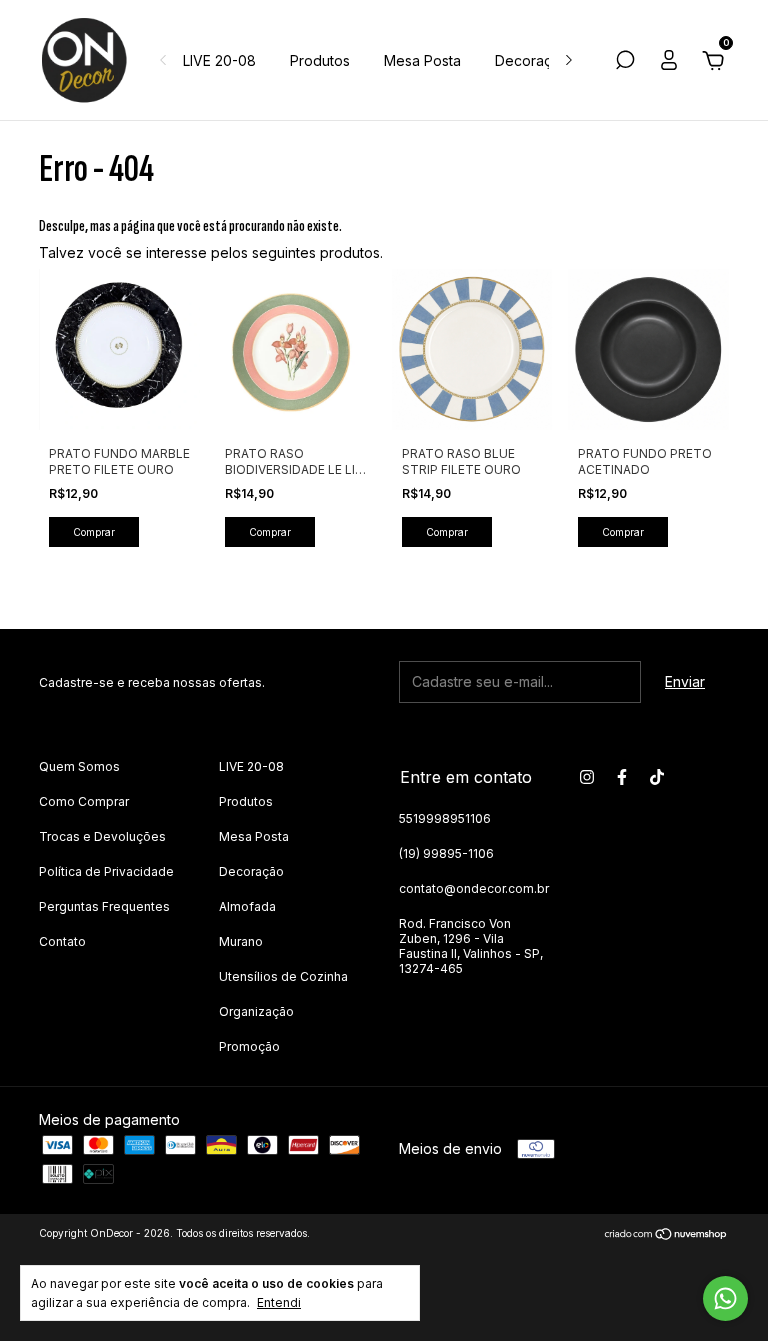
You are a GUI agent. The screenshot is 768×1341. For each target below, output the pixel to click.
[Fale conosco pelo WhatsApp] (725, 1298)
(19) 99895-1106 (446, 853)
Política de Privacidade (106, 871)
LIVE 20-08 (219, 60)
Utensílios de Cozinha (283, 976)
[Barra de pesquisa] (625, 62)
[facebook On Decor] (622, 777)
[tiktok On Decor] (657, 777)
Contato (62, 941)
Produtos (320, 60)
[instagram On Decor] (587, 777)
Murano (241, 941)
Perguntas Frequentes (104, 906)
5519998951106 (445, 818)
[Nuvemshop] (666, 1235)
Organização (256, 1011)
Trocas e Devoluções (102, 836)
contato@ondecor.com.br (474, 888)
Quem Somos (79, 766)
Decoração (532, 60)
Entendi (279, 1302)
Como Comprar (84, 801)
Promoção (249, 1046)
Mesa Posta (422, 60)
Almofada (247, 906)
